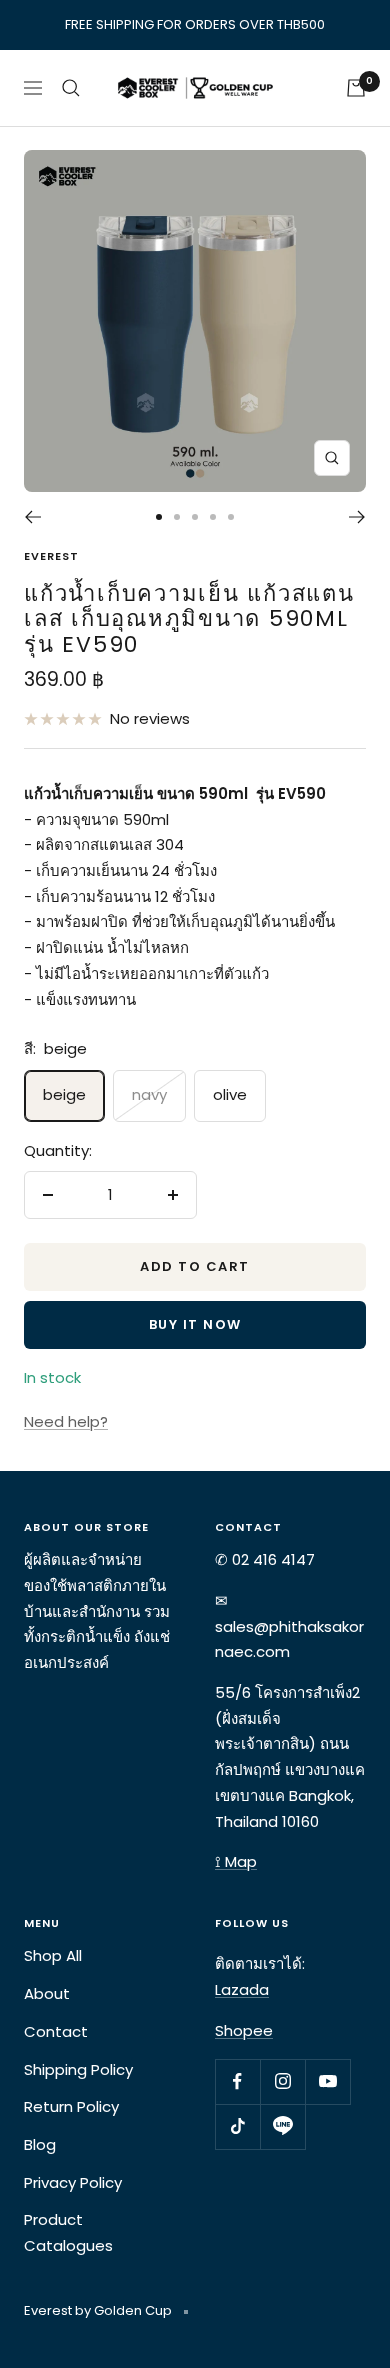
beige (64, 1094)
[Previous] (32, 517)
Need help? (66, 1421)
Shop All (53, 1955)
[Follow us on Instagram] (282, 2081)
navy (149, 1094)
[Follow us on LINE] (282, 2126)
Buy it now (195, 1324)
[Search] (71, 88)
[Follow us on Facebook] (237, 2081)
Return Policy (71, 2106)
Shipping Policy (78, 2069)
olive (230, 1094)
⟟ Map (236, 1861)
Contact (56, 2031)
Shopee (244, 2030)
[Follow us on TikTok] (237, 2126)
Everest (51, 556)
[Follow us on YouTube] (327, 2081)
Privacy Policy (73, 2182)
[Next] (357, 517)
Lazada (242, 1989)
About (47, 1993)
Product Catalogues (68, 2232)
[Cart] (356, 88)
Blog (40, 2144)
